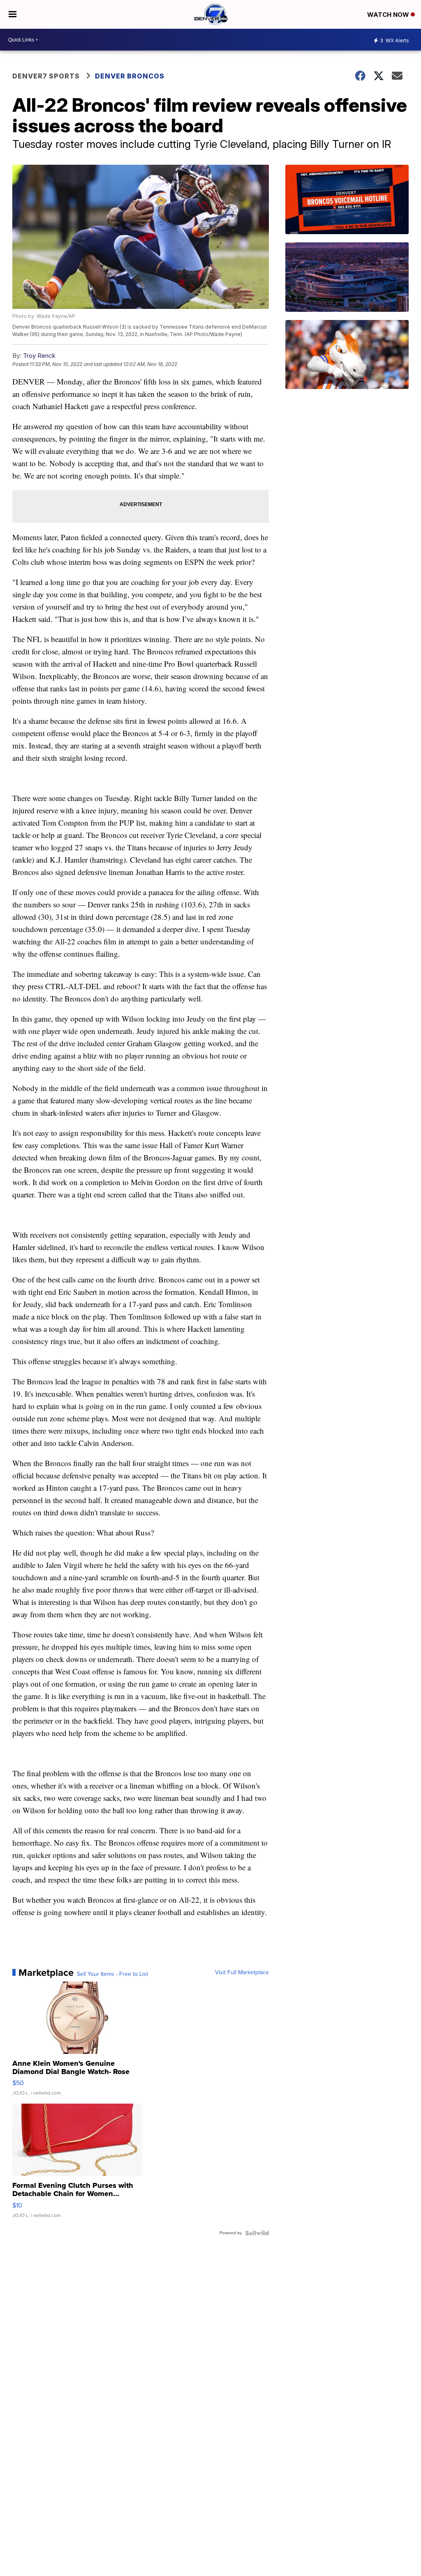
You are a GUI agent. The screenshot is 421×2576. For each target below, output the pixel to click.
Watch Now (389, 15)
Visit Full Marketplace (242, 1973)
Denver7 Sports (46, 76)
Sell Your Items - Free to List (112, 1974)
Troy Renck (39, 356)
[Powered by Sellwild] (257, 2233)
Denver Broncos (130, 76)
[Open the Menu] (13, 14)
